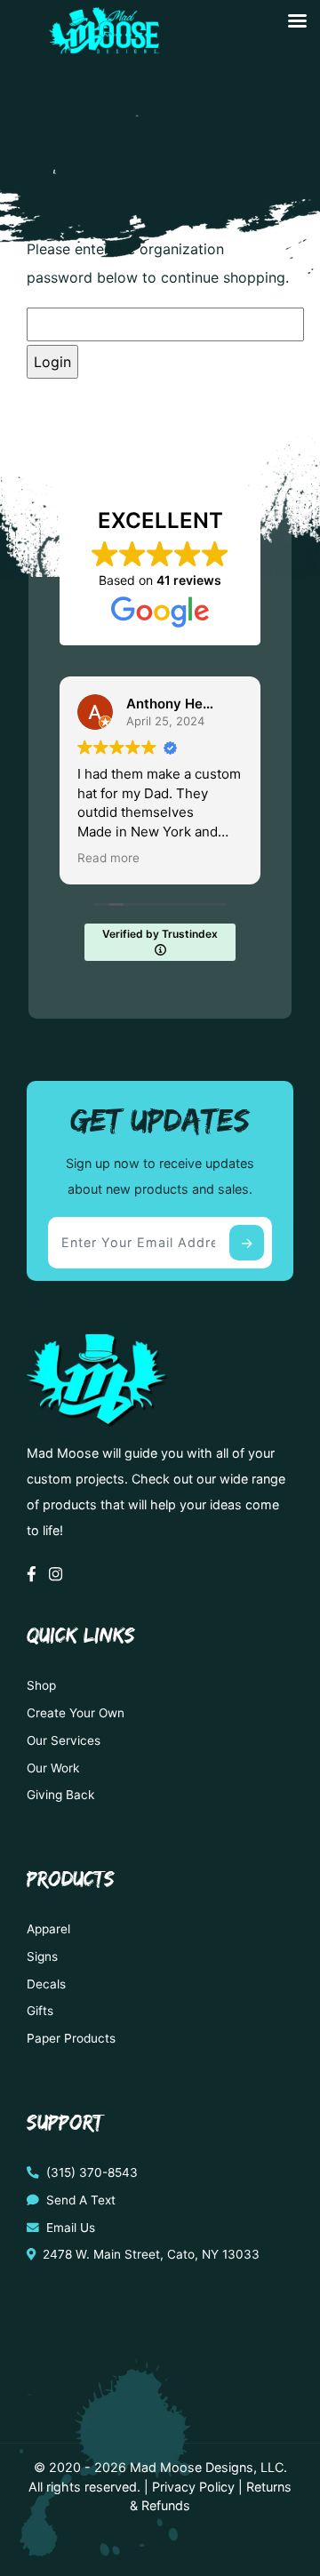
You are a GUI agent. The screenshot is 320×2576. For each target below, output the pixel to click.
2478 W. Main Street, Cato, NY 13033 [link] (149, 2254)
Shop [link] (41, 1685)
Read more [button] (108, 858)
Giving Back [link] (60, 1795)
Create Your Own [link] (76, 1713)
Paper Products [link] (71, 2038)
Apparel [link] (48, 1929)
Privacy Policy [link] (193, 2487)
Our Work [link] (53, 1768)
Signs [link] (42, 1956)
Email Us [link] (69, 2228)
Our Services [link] (64, 1740)
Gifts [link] (40, 2011)
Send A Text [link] (79, 2200)
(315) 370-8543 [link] (90, 2172)
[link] (101, 47)
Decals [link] (46, 1984)
